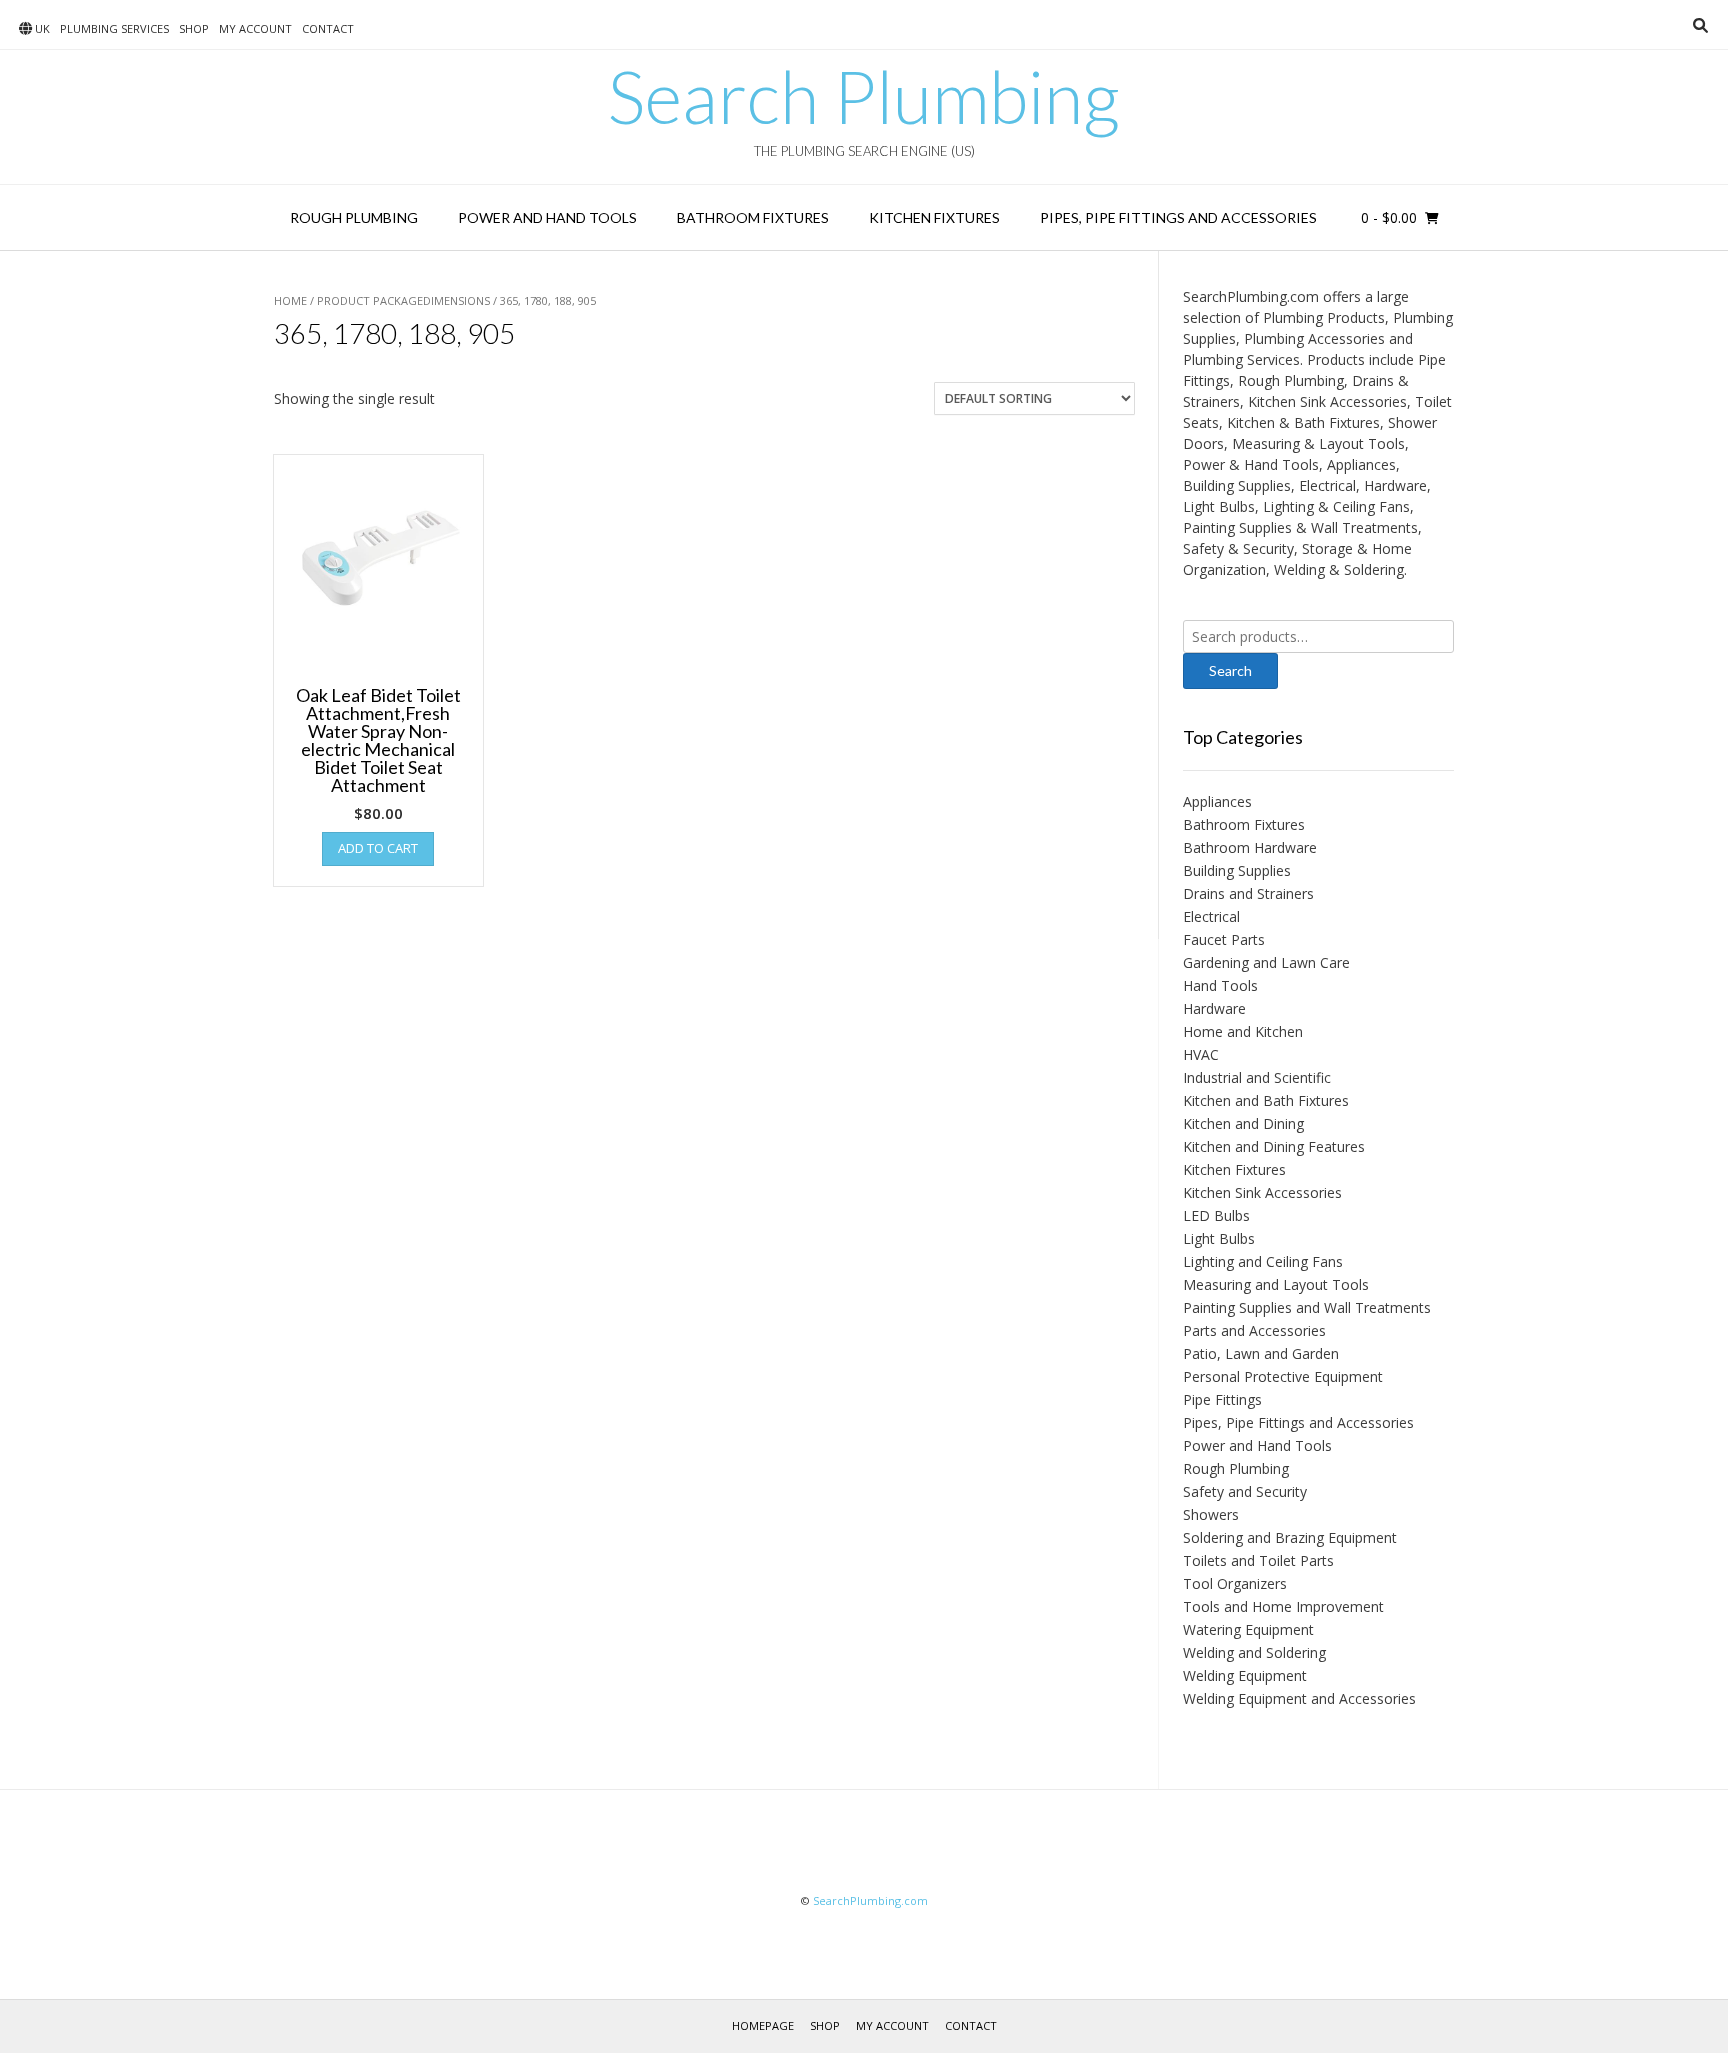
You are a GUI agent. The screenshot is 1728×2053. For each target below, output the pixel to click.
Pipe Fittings (1222, 1399)
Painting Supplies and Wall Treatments (1307, 1307)
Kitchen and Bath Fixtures (1266, 1100)
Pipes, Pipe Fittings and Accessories (1178, 217)
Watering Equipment (1248, 1629)
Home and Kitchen (1243, 1031)
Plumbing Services (114, 28)
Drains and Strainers (1248, 893)
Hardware (1214, 1008)
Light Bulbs (1219, 1238)
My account (255, 28)
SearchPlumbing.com (870, 1900)
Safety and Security (1245, 1491)
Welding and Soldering (1254, 1652)
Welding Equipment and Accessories (1299, 1698)
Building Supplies (1237, 870)
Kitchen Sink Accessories (1262, 1192)
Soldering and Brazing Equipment (1290, 1537)
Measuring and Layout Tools (1276, 1284)
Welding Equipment (1245, 1675)
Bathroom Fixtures (753, 217)
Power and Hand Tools (547, 217)
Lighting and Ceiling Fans (1263, 1261)
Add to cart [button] (378, 848)
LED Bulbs (1216, 1215)
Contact (328, 28)
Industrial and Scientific (1257, 1077)
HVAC (1201, 1054)
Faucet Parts (1224, 939)
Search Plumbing (864, 96)
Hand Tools (1220, 985)
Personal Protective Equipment (1283, 1376)
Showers (1211, 1514)
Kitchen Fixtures (934, 217)
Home (290, 300)
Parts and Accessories (1254, 1330)
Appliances (1217, 801)
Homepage (763, 2025)
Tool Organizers (1235, 1583)
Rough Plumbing (354, 217)
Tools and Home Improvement (1283, 1606)
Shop (194, 28)
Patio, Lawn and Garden (1261, 1353)
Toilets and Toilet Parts (1258, 1560)
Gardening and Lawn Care (1266, 962)
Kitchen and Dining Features (1274, 1146)
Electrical (1211, 916)
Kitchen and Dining (1243, 1123)
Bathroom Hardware (1250, 847)
